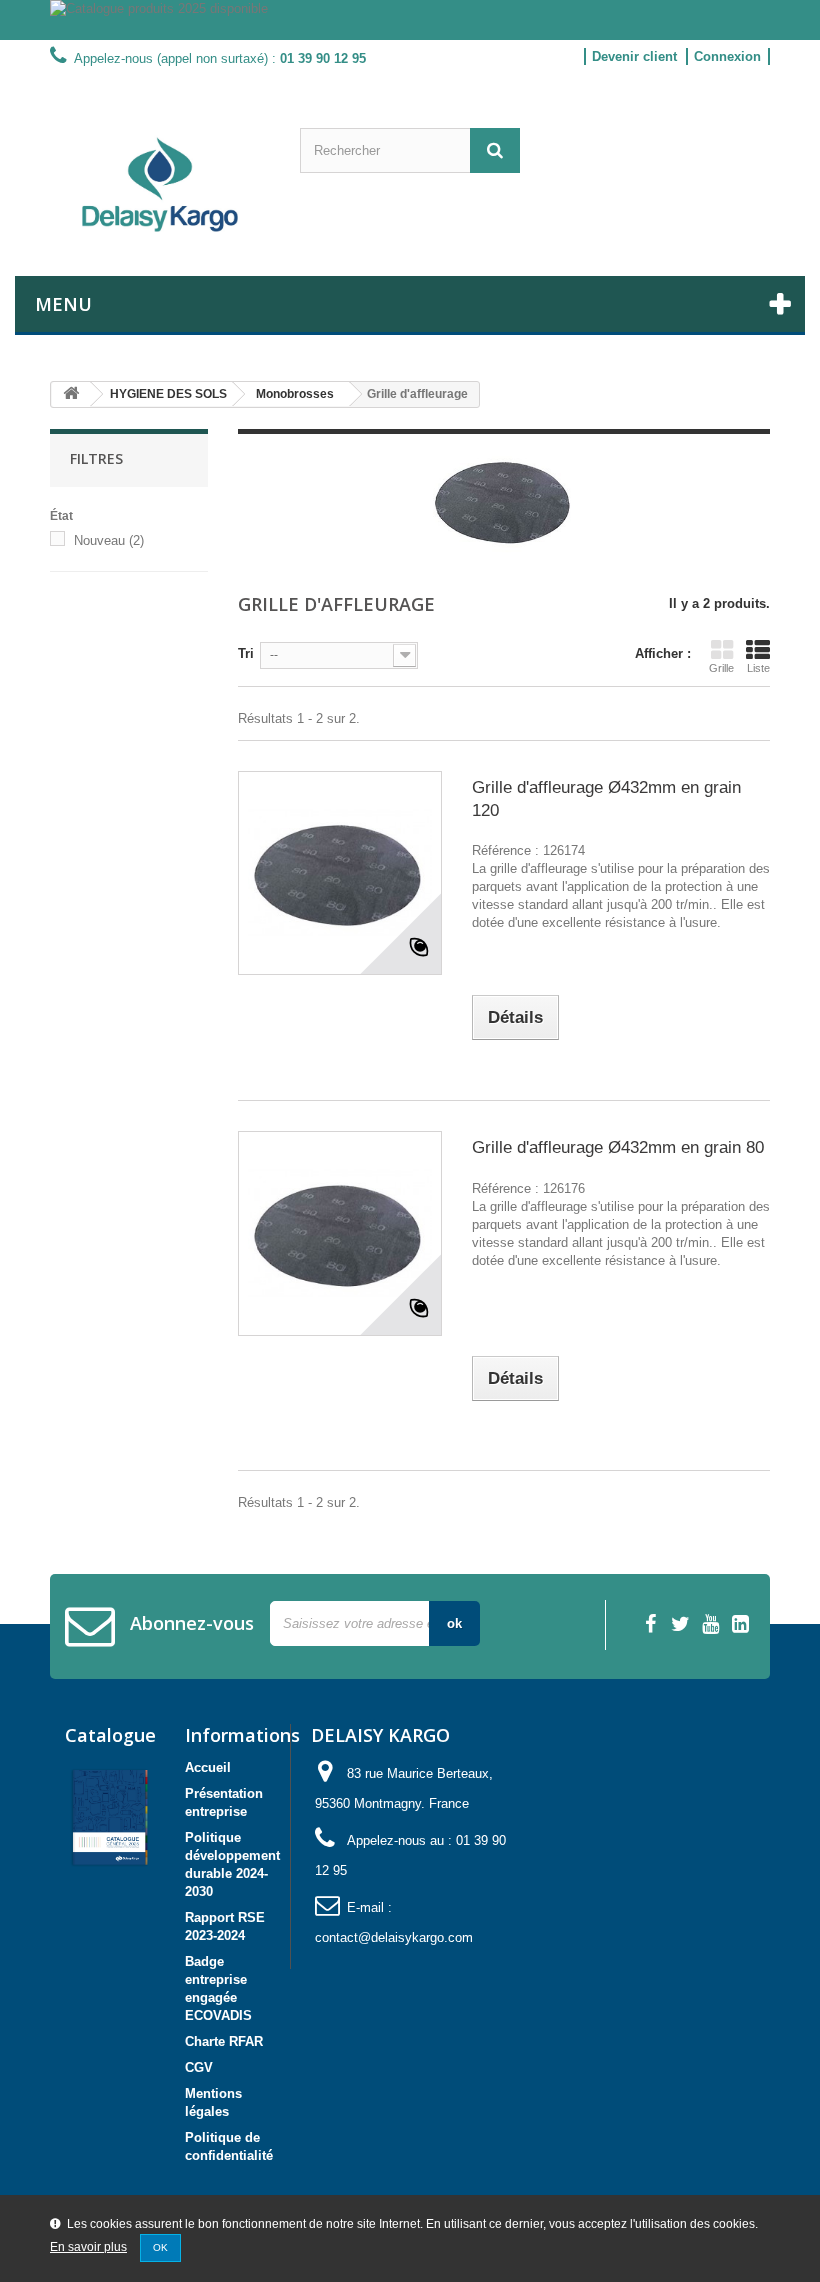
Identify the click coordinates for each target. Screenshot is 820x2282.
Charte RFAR (224, 2041)
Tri (246, 653)
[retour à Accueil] (71, 394)
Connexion (727, 56)
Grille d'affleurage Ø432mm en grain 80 (618, 1147)
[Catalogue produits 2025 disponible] (410, 20)
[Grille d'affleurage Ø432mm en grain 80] (340, 1233)
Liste (758, 668)
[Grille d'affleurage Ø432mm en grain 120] (340, 873)
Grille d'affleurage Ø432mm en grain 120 (606, 799)
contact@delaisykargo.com (394, 1937)
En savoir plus (88, 2247)
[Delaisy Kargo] (160, 184)
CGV (199, 2067)
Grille (721, 668)
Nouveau (109, 540)
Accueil (208, 1767)
